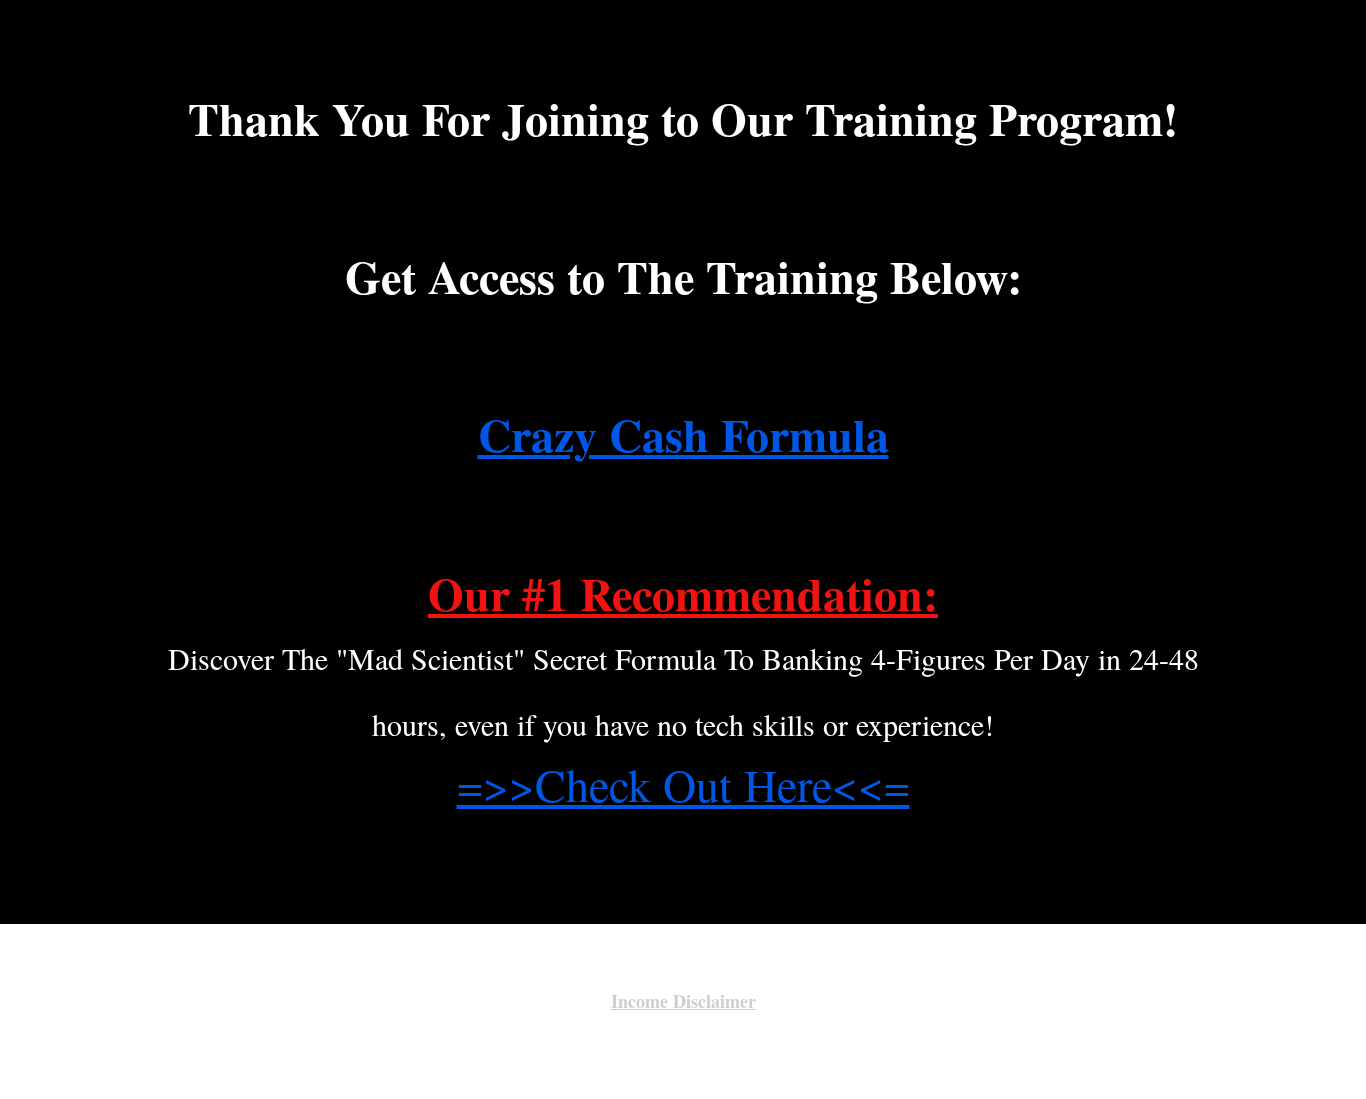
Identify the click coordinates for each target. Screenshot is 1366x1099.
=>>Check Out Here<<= (683, 784)
